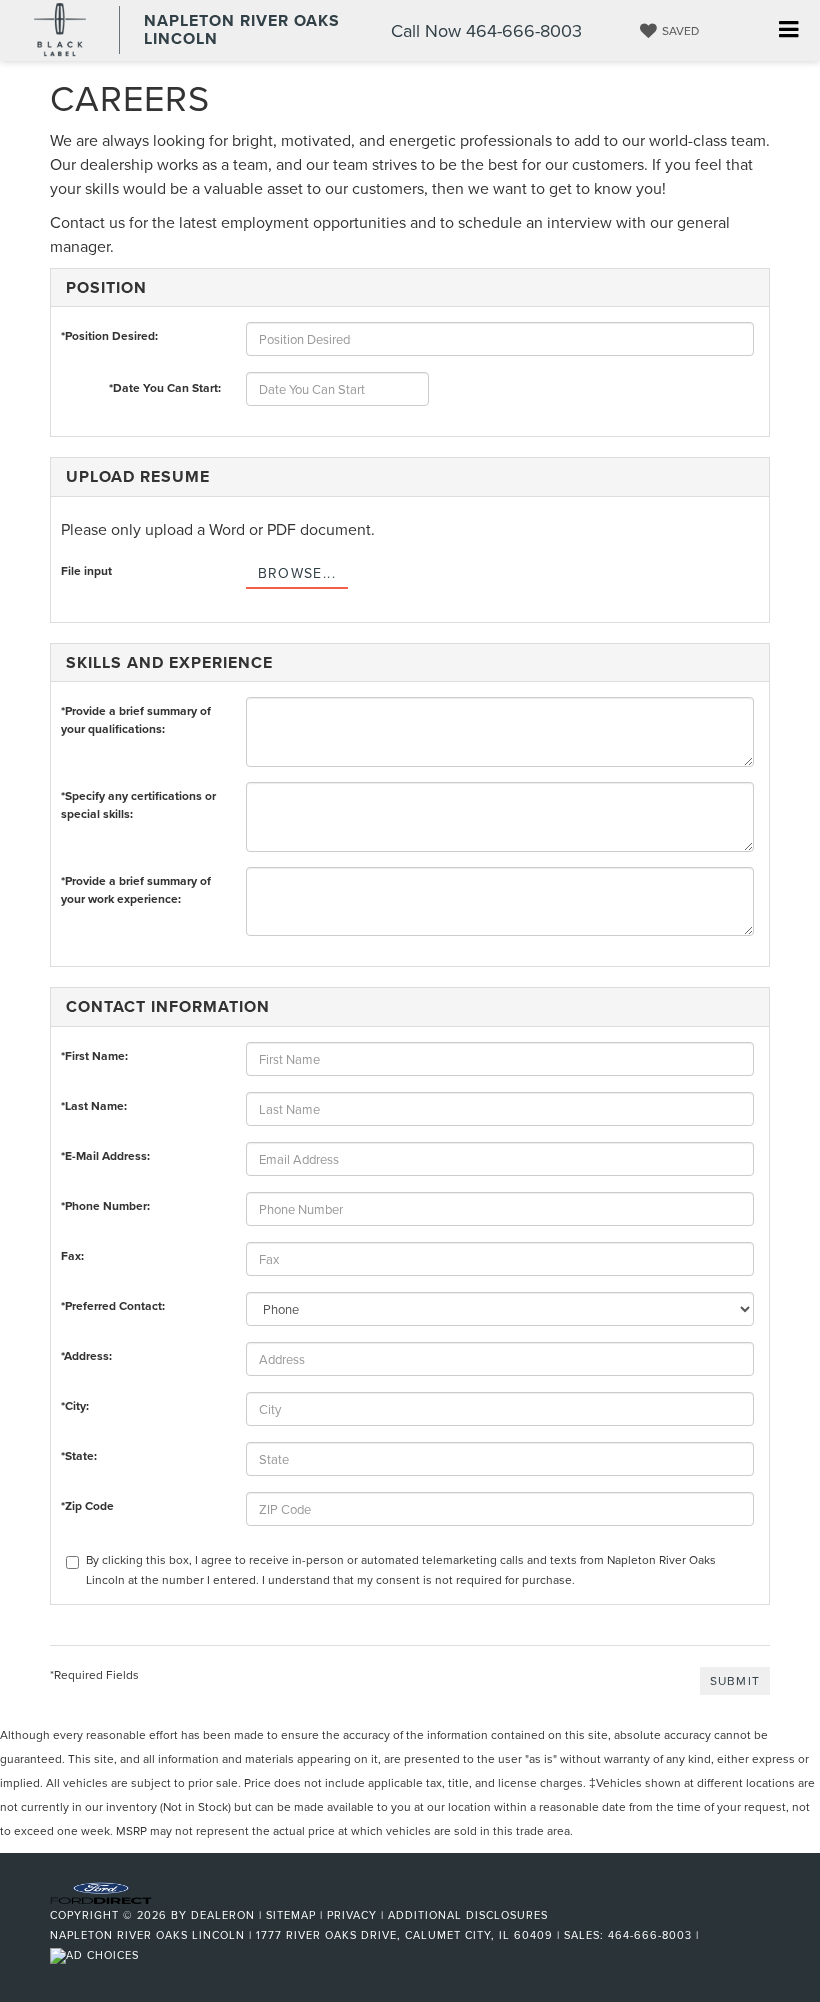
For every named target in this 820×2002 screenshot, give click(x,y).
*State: (79, 1455)
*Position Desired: (109, 335)
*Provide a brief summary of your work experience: (136, 884)
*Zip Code (87, 1505)
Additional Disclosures (468, 1915)
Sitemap (291, 1915)
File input (86, 570)
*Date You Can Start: (165, 387)
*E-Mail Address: (105, 1155)
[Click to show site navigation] (788, 30)
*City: (75, 1405)
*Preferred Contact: (113, 1305)
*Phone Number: (105, 1205)
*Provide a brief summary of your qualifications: (136, 714)
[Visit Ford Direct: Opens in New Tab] (97, 1955)
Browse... (297, 573)
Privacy (352, 1915)
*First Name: (94, 1055)
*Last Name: (94, 1105)
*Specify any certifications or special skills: (138, 799)
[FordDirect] (101, 1891)
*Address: (86, 1355)
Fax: (72, 1255)
